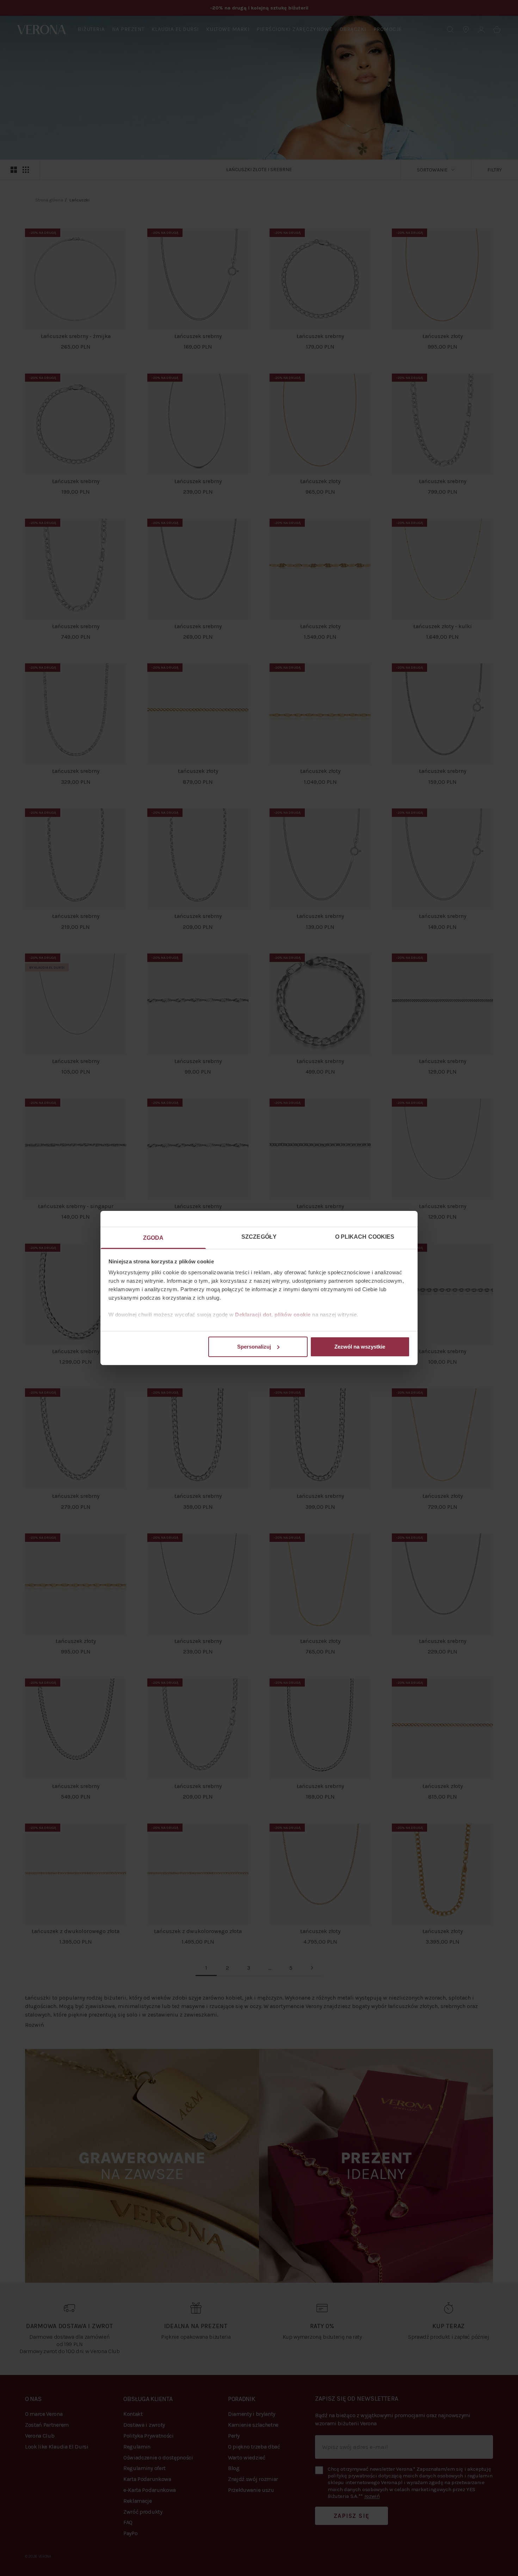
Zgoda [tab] (153, 1238)
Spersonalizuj (254, 1347)
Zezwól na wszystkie (360, 1347)
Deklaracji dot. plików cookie (273, 1315)
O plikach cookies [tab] (365, 1237)
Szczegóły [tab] (259, 1237)
